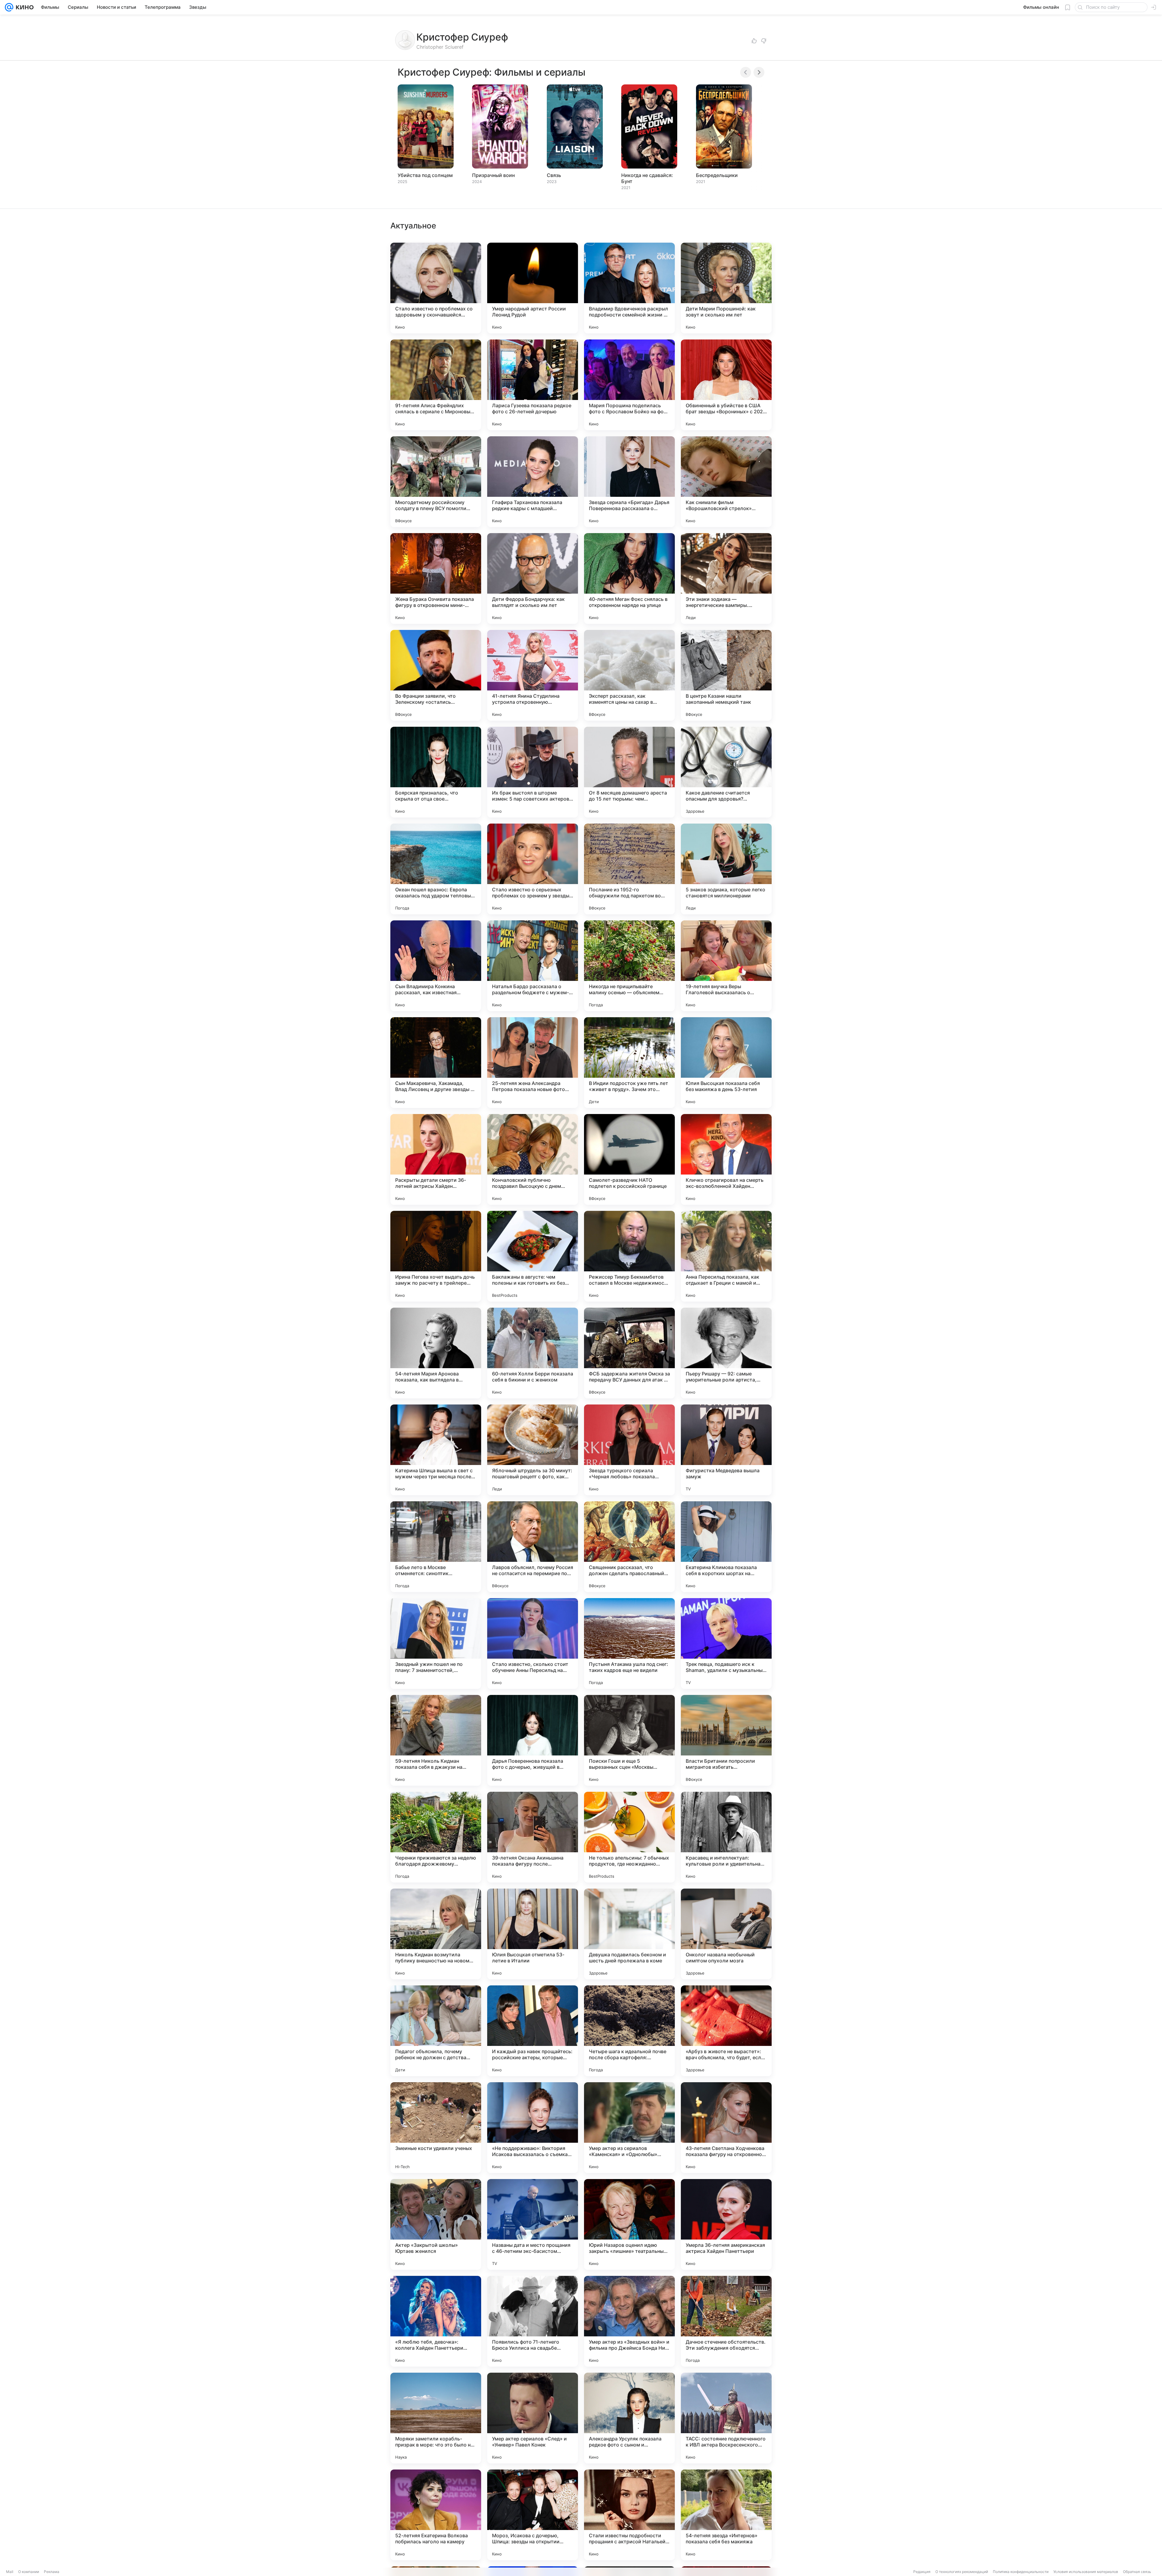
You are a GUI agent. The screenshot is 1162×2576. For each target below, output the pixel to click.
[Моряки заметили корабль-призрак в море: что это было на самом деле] (436, 2418)
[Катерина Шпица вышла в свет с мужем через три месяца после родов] (436, 1450)
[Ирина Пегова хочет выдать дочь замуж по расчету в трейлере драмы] (436, 1256)
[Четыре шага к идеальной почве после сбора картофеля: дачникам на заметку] (629, 2031)
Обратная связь (1137, 2572)
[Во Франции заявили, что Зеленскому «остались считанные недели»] (436, 675)
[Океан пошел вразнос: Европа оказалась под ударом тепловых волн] (436, 869)
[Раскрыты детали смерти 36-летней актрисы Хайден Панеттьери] (436, 1159)
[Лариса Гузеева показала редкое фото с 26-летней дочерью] (533, 385)
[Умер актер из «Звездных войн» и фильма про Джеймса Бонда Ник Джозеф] (629, 2321)
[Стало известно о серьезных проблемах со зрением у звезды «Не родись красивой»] (533, 869)
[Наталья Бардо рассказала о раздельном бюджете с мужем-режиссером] (533, 966)
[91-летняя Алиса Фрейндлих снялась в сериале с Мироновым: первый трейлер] (436, 385)
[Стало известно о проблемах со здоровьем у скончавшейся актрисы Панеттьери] (436, 288)
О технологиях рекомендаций (962, 2572)
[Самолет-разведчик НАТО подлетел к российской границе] (629, 1159)
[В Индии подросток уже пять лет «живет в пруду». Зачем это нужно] (629, 1063)
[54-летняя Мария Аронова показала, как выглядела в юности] (436, 1353)
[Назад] (746, 72)
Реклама (52, 2572)
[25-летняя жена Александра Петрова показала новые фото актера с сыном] (533, 1063)
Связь (554, 175)
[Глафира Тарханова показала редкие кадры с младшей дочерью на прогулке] (533, 482)
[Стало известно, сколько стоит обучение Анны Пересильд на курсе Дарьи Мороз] (533, 1644)
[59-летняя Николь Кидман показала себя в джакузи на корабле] (436, 1740)
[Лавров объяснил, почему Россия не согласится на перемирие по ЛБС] (533, 1547)
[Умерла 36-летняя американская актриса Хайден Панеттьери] (726, 2224)
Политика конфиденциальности (1021, 2572)
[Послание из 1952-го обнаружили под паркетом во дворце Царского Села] (629, 869)
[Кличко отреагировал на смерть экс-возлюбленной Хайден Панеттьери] (726, 1159)
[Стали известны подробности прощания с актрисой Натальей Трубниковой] (629, 2515)
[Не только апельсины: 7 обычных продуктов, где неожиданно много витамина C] (629, 1837)
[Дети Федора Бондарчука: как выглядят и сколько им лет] (533, 578)
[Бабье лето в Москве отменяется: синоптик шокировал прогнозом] (436, 1547)
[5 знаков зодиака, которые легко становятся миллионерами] (726, 869)
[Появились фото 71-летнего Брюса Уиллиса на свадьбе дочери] (533, 2321)
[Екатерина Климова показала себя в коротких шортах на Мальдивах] (726, 1547)
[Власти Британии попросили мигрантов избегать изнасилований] (726, 1740)
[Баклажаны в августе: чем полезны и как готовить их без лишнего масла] (533, 1256)
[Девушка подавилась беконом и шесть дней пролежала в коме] (629, 1934)
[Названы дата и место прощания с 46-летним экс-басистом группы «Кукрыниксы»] (533, 2224)
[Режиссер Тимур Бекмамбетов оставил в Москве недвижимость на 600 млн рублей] (629, 1256)
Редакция (922, 2572)
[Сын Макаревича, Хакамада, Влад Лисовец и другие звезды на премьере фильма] (436, 1063)
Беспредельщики (717, 175)
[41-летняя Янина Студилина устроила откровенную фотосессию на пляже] (533, 675)
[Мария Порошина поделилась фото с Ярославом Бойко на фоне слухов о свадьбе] (629, 385)
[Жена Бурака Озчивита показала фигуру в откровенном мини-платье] (436, 578)
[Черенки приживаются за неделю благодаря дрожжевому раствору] (436, 1837)
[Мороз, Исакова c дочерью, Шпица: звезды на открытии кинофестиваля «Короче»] (533, 2515)
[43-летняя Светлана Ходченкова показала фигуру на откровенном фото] (726, 2128)
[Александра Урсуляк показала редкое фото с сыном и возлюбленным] (629, 2418)
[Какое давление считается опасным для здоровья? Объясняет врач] (726, 772)
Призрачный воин (493, 175)
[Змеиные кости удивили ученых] (436, 2128)
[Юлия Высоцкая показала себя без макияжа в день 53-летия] (726, 1063)
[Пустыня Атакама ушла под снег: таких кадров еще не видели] (629, 1644)
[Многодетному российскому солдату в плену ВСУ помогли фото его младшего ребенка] (436, 482)
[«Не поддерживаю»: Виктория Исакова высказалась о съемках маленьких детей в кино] (533, 2128)
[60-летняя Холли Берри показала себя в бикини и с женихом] (533, 1353)
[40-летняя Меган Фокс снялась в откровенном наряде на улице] (629, 578)
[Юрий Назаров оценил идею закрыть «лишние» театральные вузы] (629, 2224)
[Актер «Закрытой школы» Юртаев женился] (436, 2224)
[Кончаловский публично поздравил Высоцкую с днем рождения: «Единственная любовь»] (533, 1159)
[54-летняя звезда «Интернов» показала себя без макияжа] (726, 2515)
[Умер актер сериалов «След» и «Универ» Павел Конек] (533, 2418)
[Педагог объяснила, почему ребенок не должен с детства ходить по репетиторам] (436, 2031)
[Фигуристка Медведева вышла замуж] (726, 1450)
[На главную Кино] (23, 7)
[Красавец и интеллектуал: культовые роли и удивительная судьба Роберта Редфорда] (726, 1837)
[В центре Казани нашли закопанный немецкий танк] (726, 675)
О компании (29, 2572)
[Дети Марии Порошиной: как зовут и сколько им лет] (726, 288)
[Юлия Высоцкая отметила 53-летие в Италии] (533, 1934)
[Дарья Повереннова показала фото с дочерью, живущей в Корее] (533, 1740)
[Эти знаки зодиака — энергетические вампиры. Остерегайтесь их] (726, 578)
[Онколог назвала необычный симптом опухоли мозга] (726, 1934)
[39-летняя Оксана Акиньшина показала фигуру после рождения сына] (533, 1837)
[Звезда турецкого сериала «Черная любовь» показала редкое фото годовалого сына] (629, 1450)
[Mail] (9, 7)
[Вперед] (759, 72)
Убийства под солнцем (425, 175)
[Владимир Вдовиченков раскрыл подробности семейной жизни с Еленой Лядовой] (629, 288)
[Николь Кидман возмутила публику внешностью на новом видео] (436, 1934)
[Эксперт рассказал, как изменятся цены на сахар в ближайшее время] (629, 675)
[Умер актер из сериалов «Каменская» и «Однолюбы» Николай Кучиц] (629, 2128)
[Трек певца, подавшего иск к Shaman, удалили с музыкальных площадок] (726, 1644)
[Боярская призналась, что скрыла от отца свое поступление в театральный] (436, 772)
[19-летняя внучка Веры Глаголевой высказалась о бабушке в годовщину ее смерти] (726, 966)
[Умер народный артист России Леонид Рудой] (533, 288)
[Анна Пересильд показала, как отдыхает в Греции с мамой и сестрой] (726, 1256)
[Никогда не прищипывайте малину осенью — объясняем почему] (629, 966)
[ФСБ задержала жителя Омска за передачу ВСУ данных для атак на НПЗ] (629, 1353)
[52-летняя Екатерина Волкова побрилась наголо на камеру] (436, 2515)
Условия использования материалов (1086, 2572)
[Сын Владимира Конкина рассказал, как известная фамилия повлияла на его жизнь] (436, 966)
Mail (10, 2572)
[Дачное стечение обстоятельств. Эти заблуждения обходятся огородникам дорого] (726, 2321)
